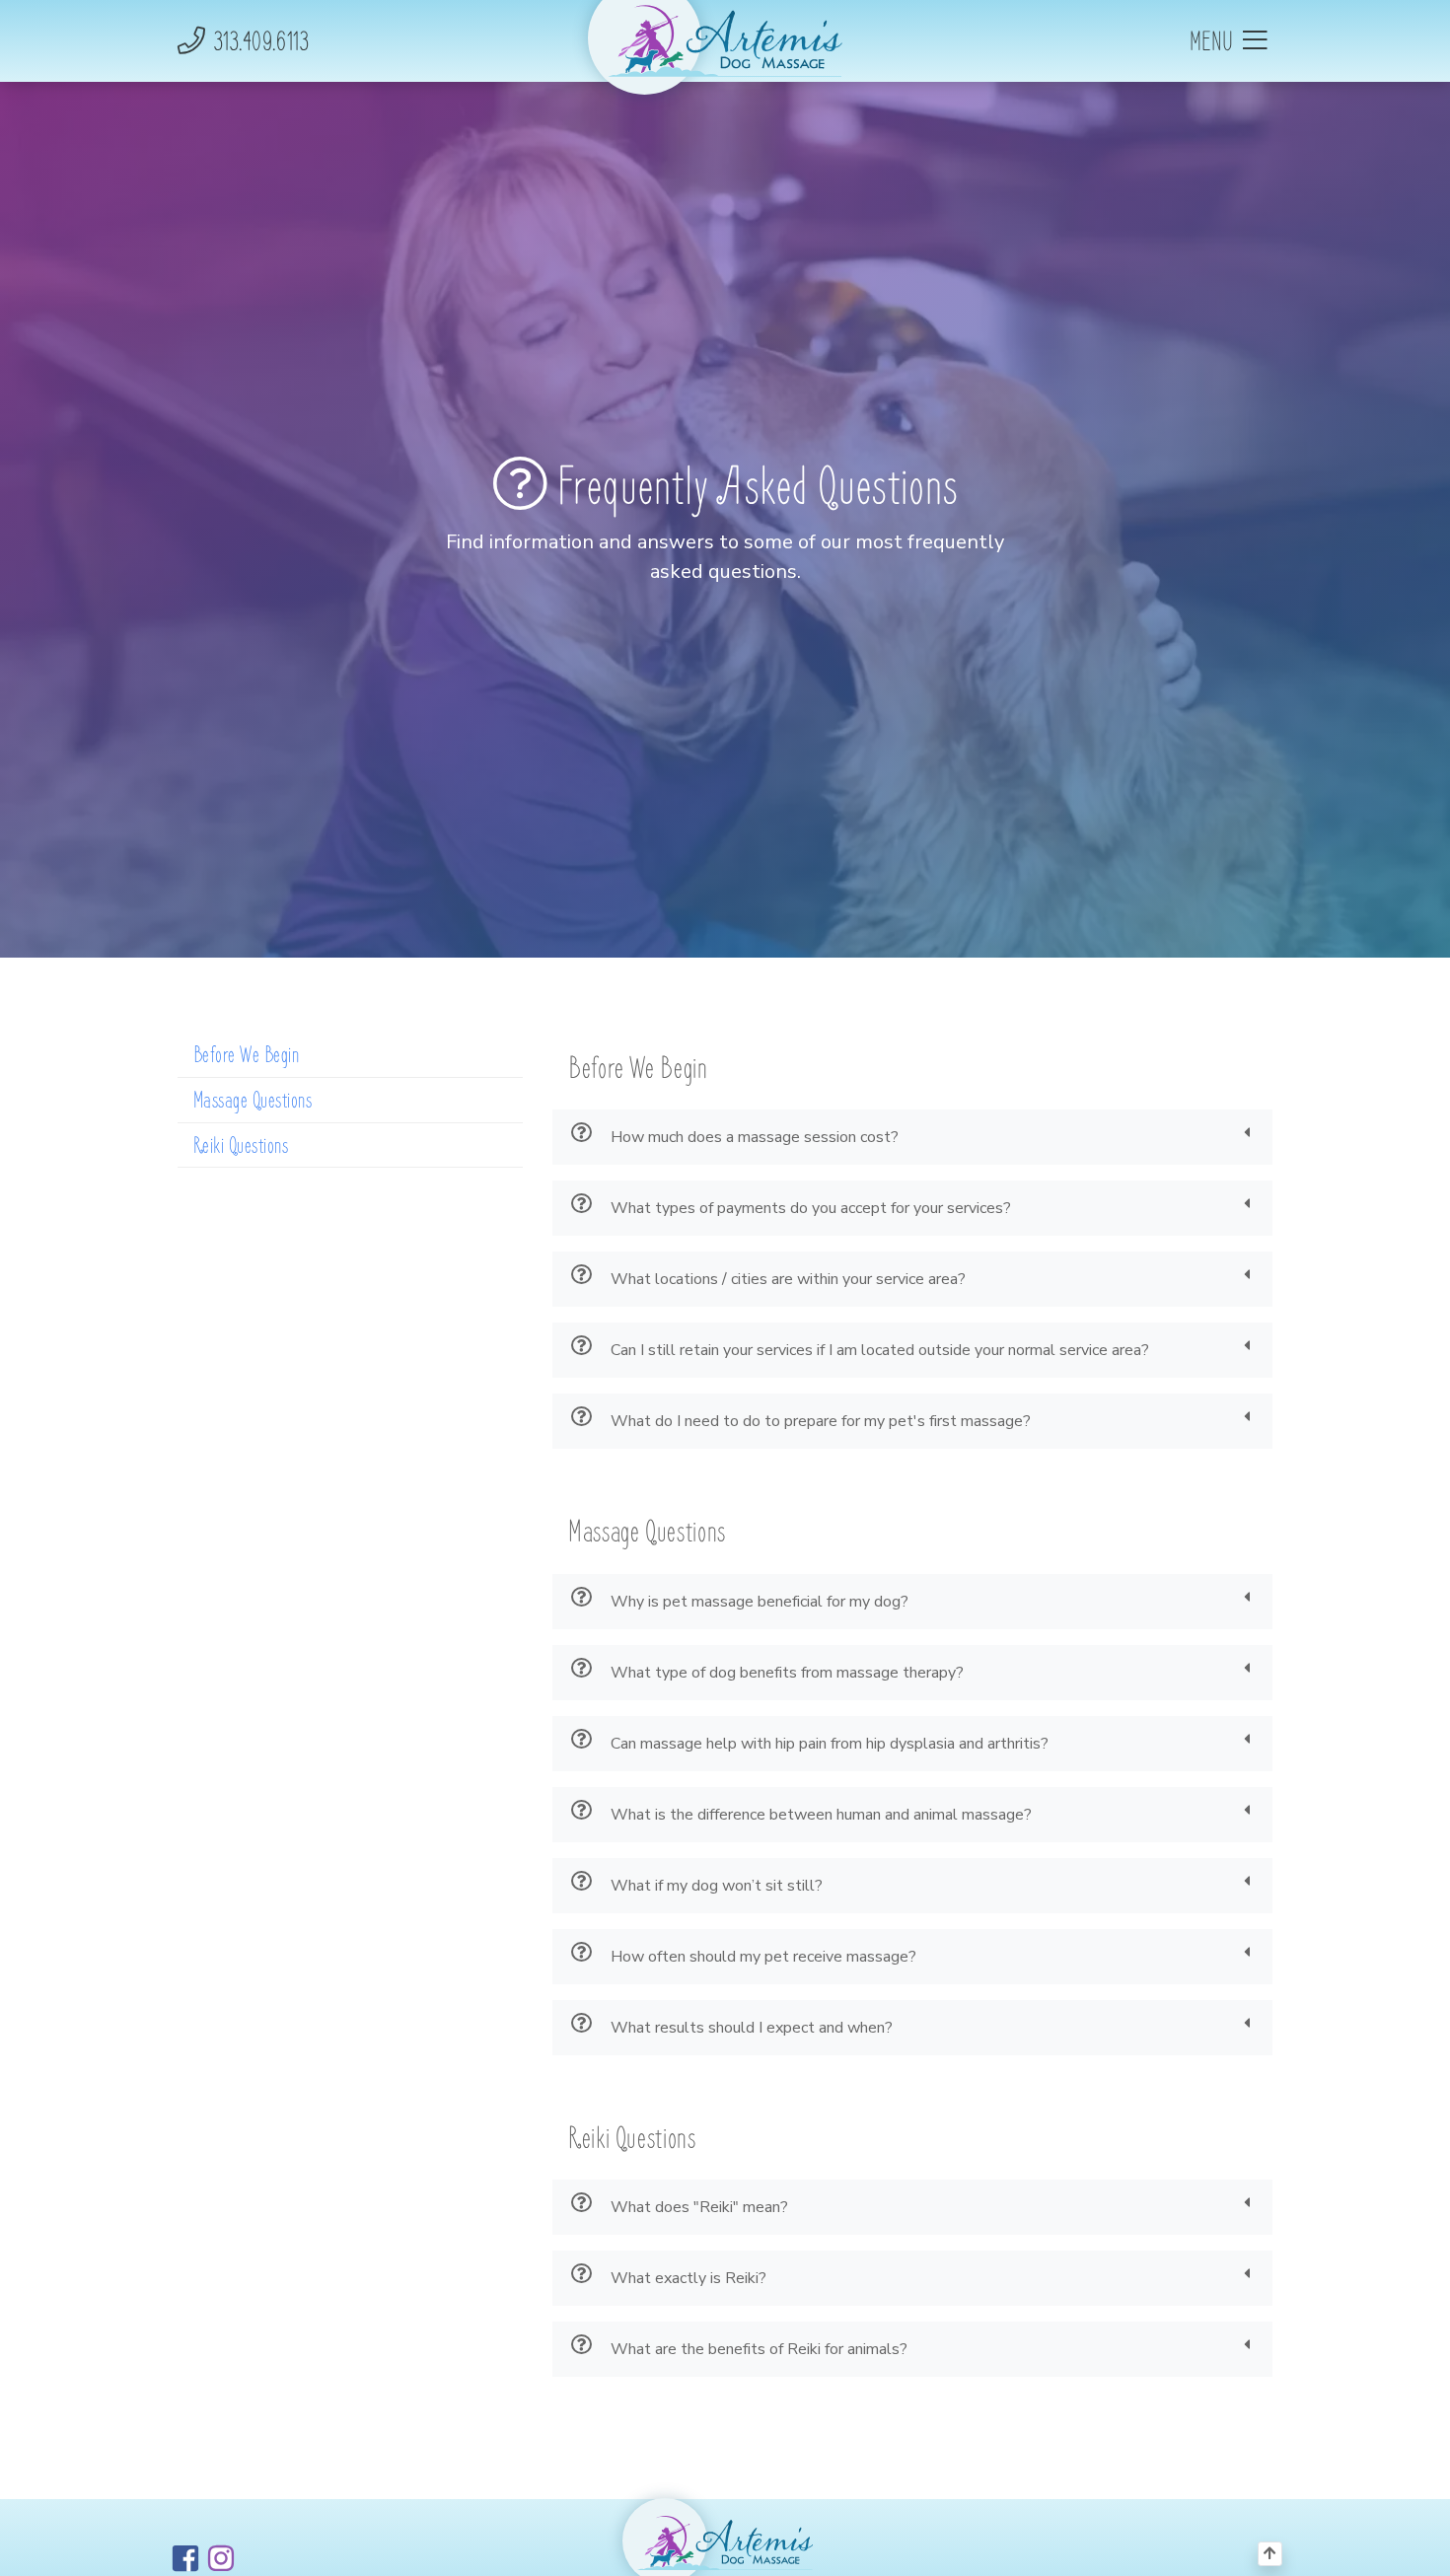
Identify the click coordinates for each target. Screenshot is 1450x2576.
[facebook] (185, 2558)
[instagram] (221, 2558)
